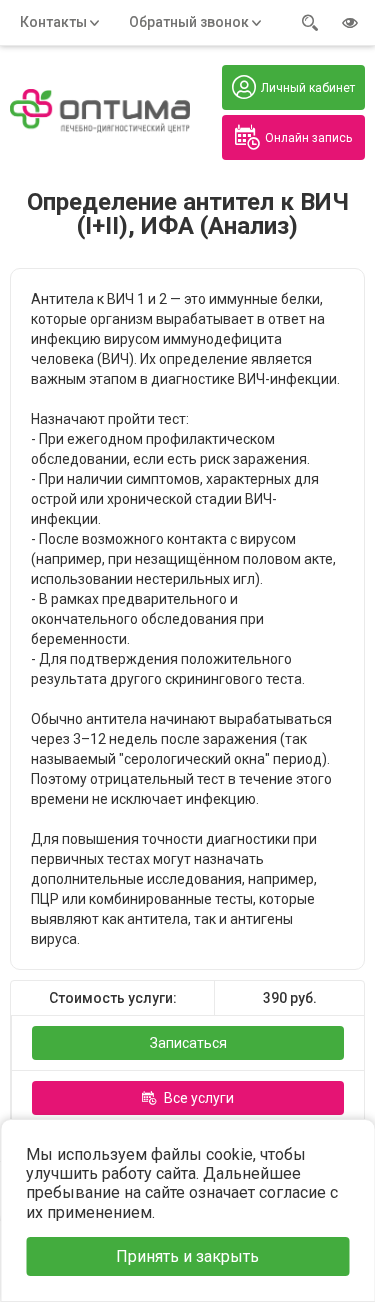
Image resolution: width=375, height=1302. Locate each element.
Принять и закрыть (187, 1256)
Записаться (188, 1043)
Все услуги (199, 1098)
